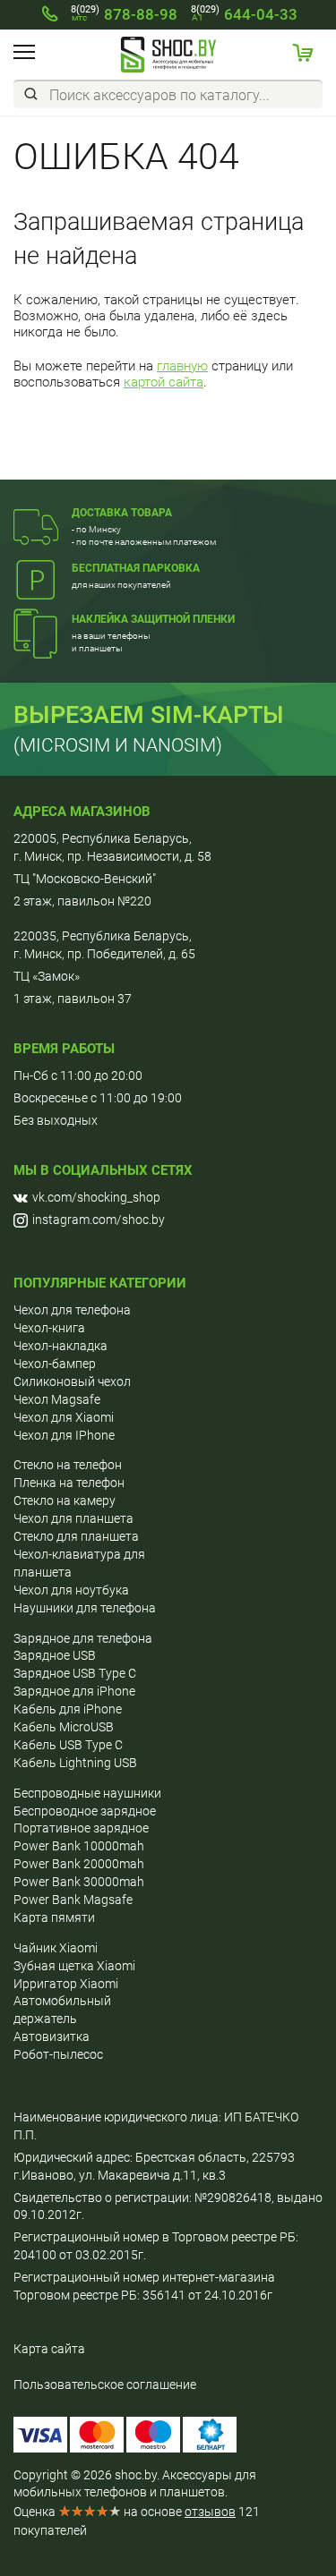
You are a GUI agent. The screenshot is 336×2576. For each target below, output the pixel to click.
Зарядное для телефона (83, 1638)
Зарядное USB (55, 1655)
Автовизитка (52, 2036)
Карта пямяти (54, 1917)
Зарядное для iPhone (74, 1691)
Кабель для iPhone (68, 1709)
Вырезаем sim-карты (149, 715)
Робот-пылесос (58, 2054)
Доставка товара (122, 513)
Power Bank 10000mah (79, 1846)
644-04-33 (244, 14)
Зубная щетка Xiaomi (74, 1966)
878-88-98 (124, 14)
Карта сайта (49, 2349)
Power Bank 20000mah (79, 1864)
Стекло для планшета (76, 1536)
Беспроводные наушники (87, 1793)
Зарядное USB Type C (75, 1673)
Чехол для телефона (72, 1310)
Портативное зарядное (81, 1828)
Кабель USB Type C (68, 1745)
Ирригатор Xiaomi (66, 1984)
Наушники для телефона (85, 1608)
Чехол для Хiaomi (64, 1417)
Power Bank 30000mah (79, 1882)
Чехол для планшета (73, 1518)
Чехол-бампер (55, 1364)
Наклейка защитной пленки (153, 619)
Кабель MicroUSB (64, 1727)
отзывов (210, 2512)
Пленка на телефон (69, 1483)
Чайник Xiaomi (56, 1948)
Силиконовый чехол (72, 1382)
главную (182, 366)
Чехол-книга (49, 1328)
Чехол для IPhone (64, 1435)
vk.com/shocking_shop (96, 1197)
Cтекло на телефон (68, 1465)
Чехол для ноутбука (71, 1590)
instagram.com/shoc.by (99, 1220)
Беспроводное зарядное (85, 1811)
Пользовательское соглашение (105, 2385)
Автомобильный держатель (62, 2010)
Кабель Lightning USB (75, 1763)
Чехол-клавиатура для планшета (79, 1563)
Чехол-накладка (60, 1346)
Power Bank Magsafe (73, 1900)
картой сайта (164, 382)
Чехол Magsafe (57, 1399)
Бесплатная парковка (136, 568)
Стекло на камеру (65, 1501)
